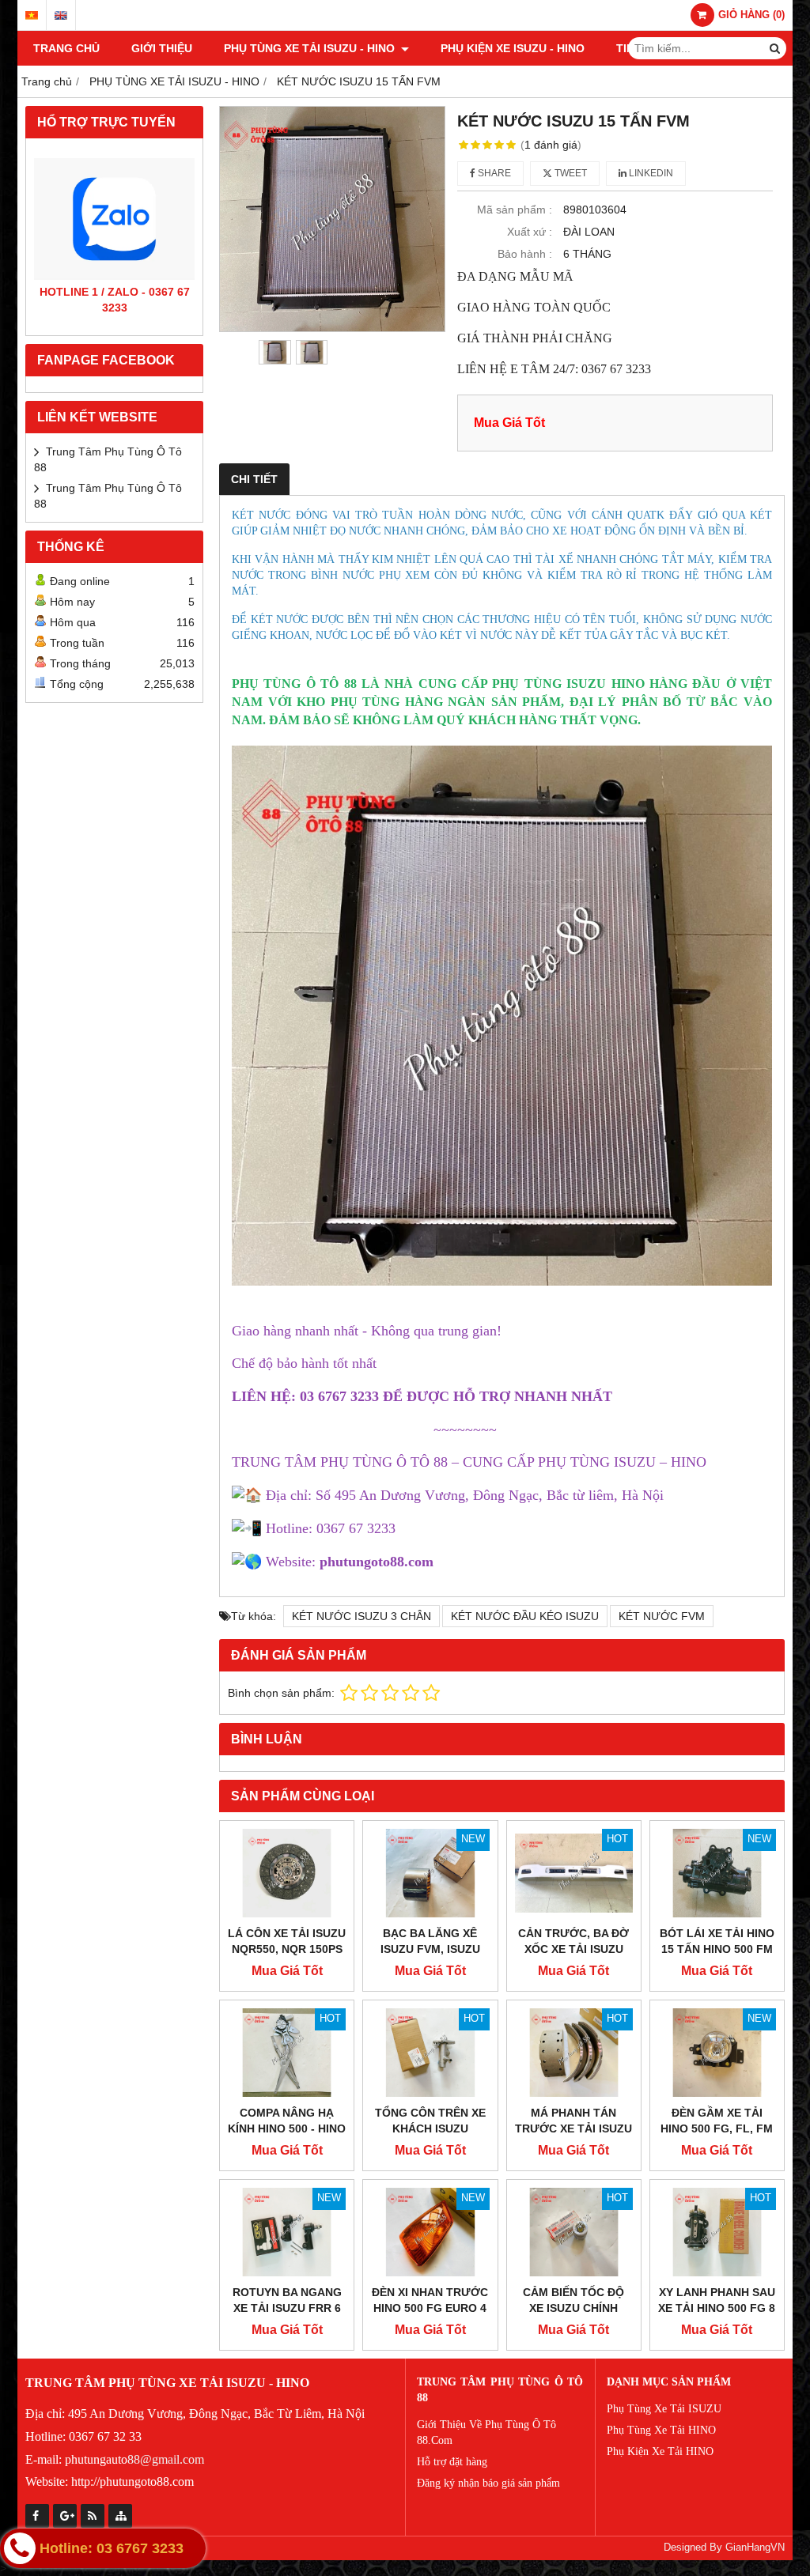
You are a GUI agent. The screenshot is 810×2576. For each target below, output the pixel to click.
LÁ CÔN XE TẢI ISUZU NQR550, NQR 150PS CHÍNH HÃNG (287, 1949)
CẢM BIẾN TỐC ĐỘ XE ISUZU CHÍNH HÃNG (573, 2308)
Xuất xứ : (530, 232)
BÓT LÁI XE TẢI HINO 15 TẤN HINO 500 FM (717, 1941)
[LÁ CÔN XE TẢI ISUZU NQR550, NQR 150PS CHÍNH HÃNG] (287, 1873)
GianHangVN (755, 2548)
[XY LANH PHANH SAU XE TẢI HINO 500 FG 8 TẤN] (717, 2232)
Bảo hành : (525, 254)
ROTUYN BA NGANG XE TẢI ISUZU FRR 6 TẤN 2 (287, 2308)
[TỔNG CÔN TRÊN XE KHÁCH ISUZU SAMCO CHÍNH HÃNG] (430, 2053)
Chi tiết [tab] (254, 479)
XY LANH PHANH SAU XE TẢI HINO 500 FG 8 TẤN (717, 2308)
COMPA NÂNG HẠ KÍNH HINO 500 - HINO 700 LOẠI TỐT (287, 2128)
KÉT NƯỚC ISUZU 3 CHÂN (361, 1616)
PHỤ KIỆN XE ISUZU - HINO (513, 48)
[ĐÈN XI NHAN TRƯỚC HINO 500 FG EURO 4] (430, 2232)
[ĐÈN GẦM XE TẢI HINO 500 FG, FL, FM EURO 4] (717, 2053)
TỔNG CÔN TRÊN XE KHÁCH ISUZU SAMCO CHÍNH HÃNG (430, 2128)
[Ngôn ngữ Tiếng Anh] (61, 15)
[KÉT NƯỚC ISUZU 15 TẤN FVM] (332, 219)
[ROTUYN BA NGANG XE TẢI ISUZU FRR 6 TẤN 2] (287, 2232)
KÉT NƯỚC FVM (662, 1616)
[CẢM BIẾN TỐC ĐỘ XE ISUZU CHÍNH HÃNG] (574, 2232)
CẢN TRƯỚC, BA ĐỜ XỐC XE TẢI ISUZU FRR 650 (573, 1949)
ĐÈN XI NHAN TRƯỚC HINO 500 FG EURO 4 (430, 2300)
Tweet (570, 173)
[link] (377, 1562)
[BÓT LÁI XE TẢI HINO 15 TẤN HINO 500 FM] (717, 1873)
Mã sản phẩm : (515, 210)
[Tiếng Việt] (32, 15)
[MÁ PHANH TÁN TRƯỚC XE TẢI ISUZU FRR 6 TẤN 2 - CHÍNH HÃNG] (574, 2053)
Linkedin (650, 173)
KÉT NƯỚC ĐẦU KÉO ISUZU (525, 1616)
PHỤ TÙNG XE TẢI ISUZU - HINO (311, 48)
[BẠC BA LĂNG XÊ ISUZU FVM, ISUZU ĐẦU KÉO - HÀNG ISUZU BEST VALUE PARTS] (430, 1873)
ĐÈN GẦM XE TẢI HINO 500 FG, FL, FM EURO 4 (717, 2128)
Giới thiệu (162, 48)
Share (493, 173)
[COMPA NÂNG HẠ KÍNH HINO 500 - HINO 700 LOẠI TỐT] (287, 2053)
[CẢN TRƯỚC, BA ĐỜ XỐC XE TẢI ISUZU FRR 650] (574, 1873)
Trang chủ (66, 48)
